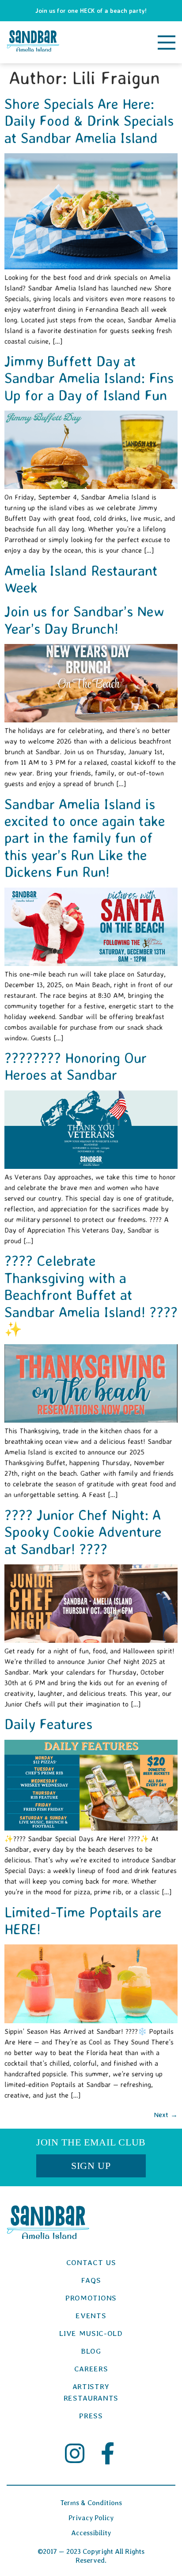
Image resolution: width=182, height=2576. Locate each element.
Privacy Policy (91, 2518)
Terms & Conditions (91, 2503)
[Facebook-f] (108, 2453)
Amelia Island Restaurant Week (81, 579)
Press (91, 2416)
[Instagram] (75, 2453)
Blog (91, 2351)
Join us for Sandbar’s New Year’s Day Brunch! (84, 620)
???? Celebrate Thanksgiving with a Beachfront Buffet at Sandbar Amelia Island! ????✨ (91, 1295)
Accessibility (91, 2533)
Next (166, 2114)
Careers (91, 2369)
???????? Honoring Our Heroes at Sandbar (76, 1066)
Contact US (91, 2262)
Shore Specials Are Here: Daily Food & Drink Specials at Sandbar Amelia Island (89, 121)
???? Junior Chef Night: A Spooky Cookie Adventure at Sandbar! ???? (83, 1532)
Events (91, 2316)
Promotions (91, 2298)
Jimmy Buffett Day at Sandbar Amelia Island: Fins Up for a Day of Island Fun (89, 378)
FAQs (91, 2280)
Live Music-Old (91, 2333)
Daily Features (48, 1724)
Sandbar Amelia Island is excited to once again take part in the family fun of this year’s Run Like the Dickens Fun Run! (85, 838)
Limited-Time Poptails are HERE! (83, 1920)
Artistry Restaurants (91, 2392)
